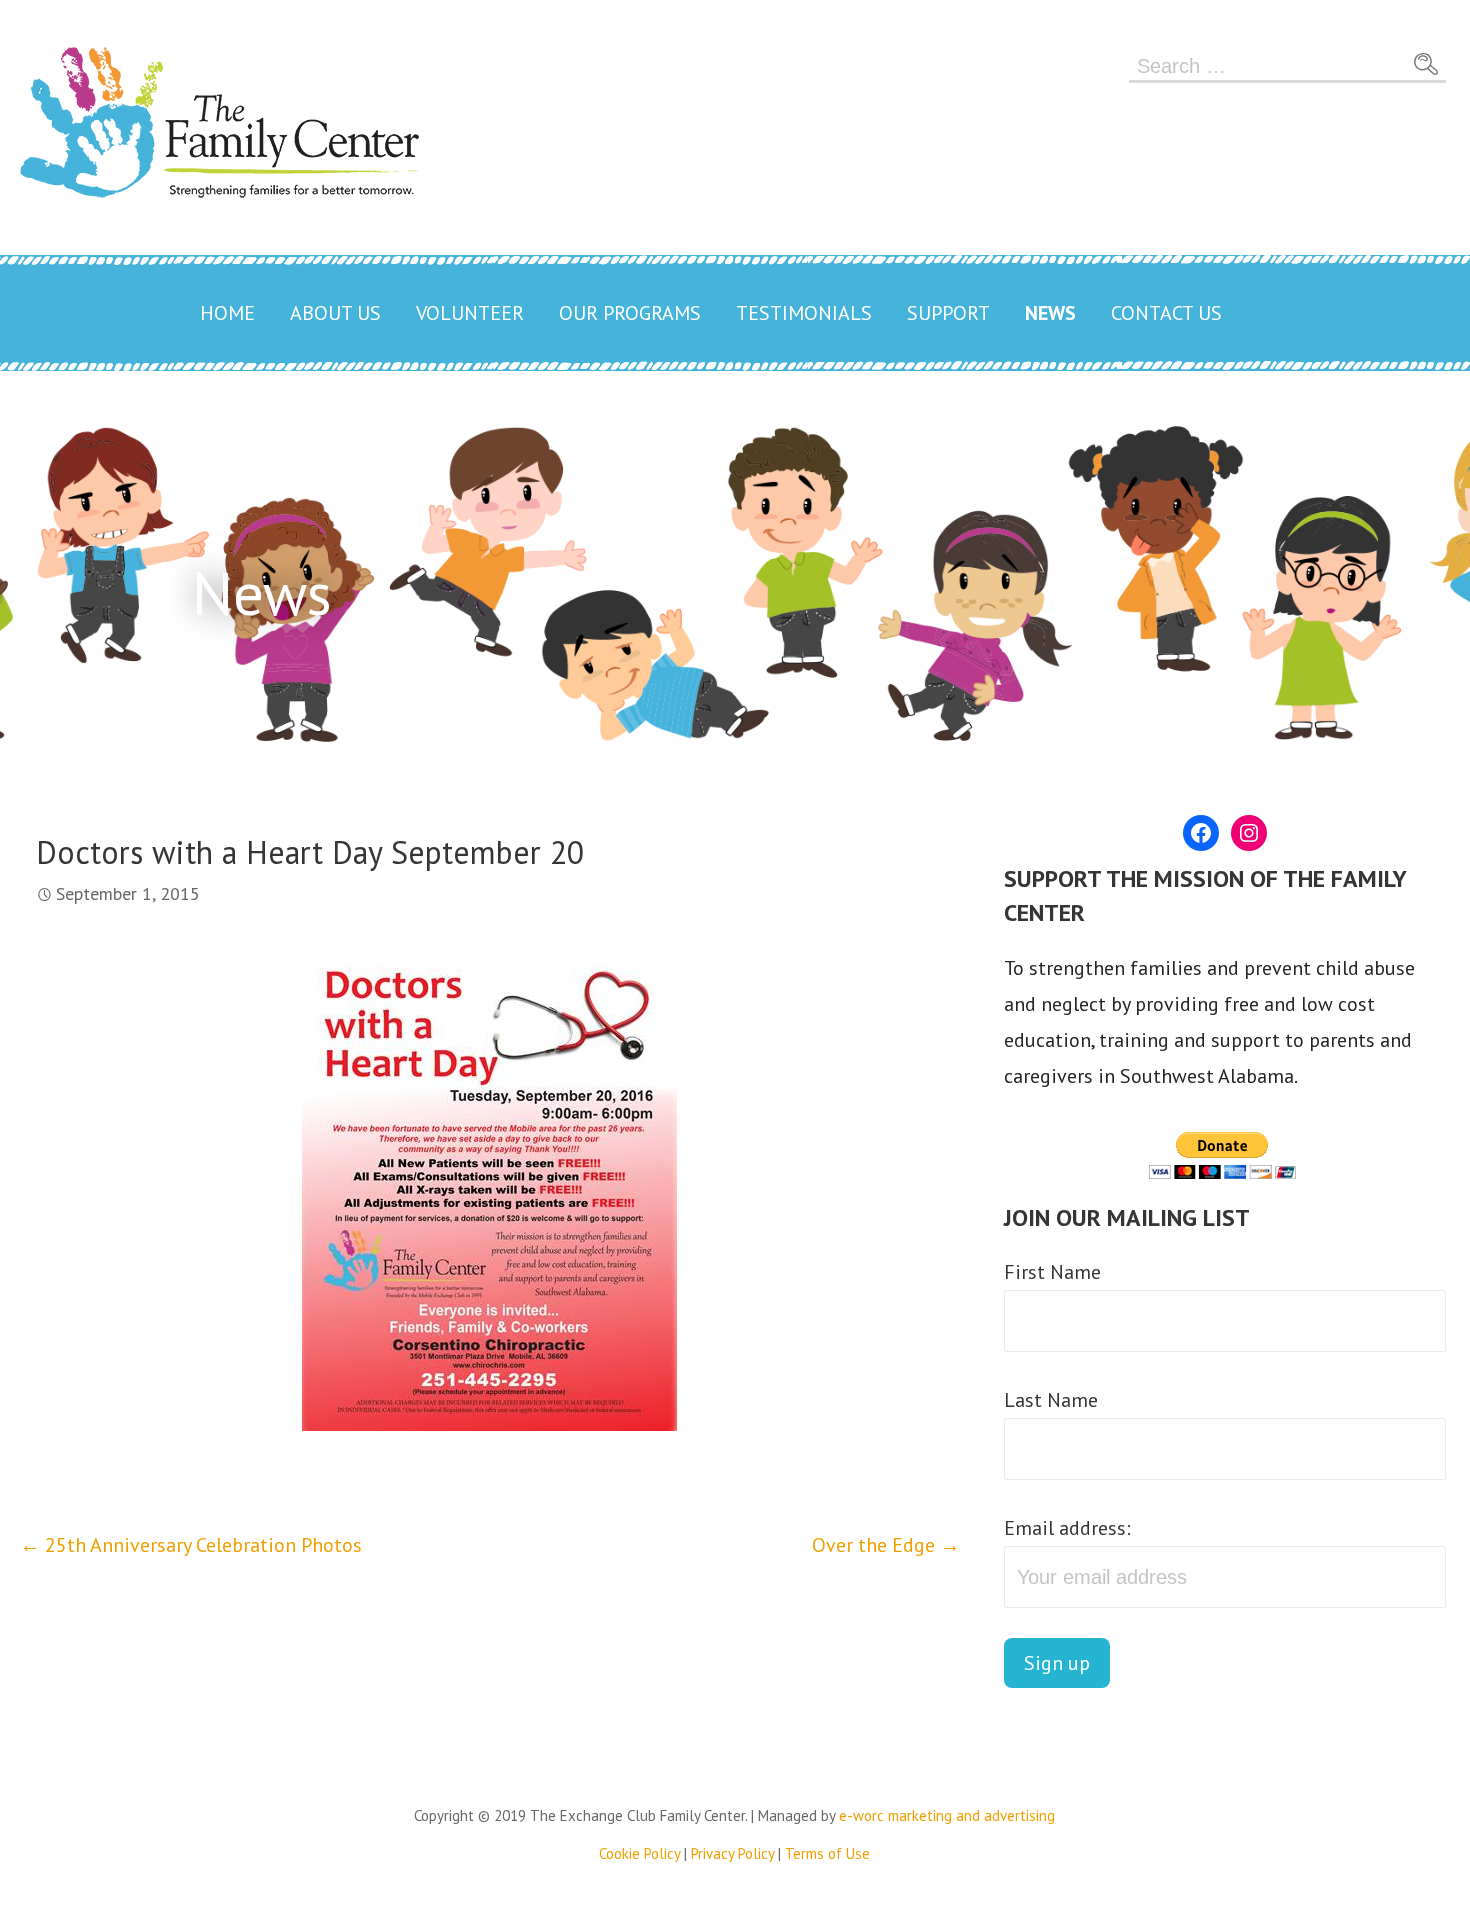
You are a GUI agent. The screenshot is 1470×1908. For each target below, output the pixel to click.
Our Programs (630, 313)
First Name (1052, 1272)
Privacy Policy (732, 1853)
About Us (335, 313)
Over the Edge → (886, 1545)
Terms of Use (827, 1853)
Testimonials (804, 313)
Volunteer (470, 313)
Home (227, 313)
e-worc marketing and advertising (947, 1815)
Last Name (1051, 1400)
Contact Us (1166, 313)
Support (948, 313)
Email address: (1067, 1528)
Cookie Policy (639, 1853)
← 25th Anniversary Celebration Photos (191, 1545)
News (1050, 313)
